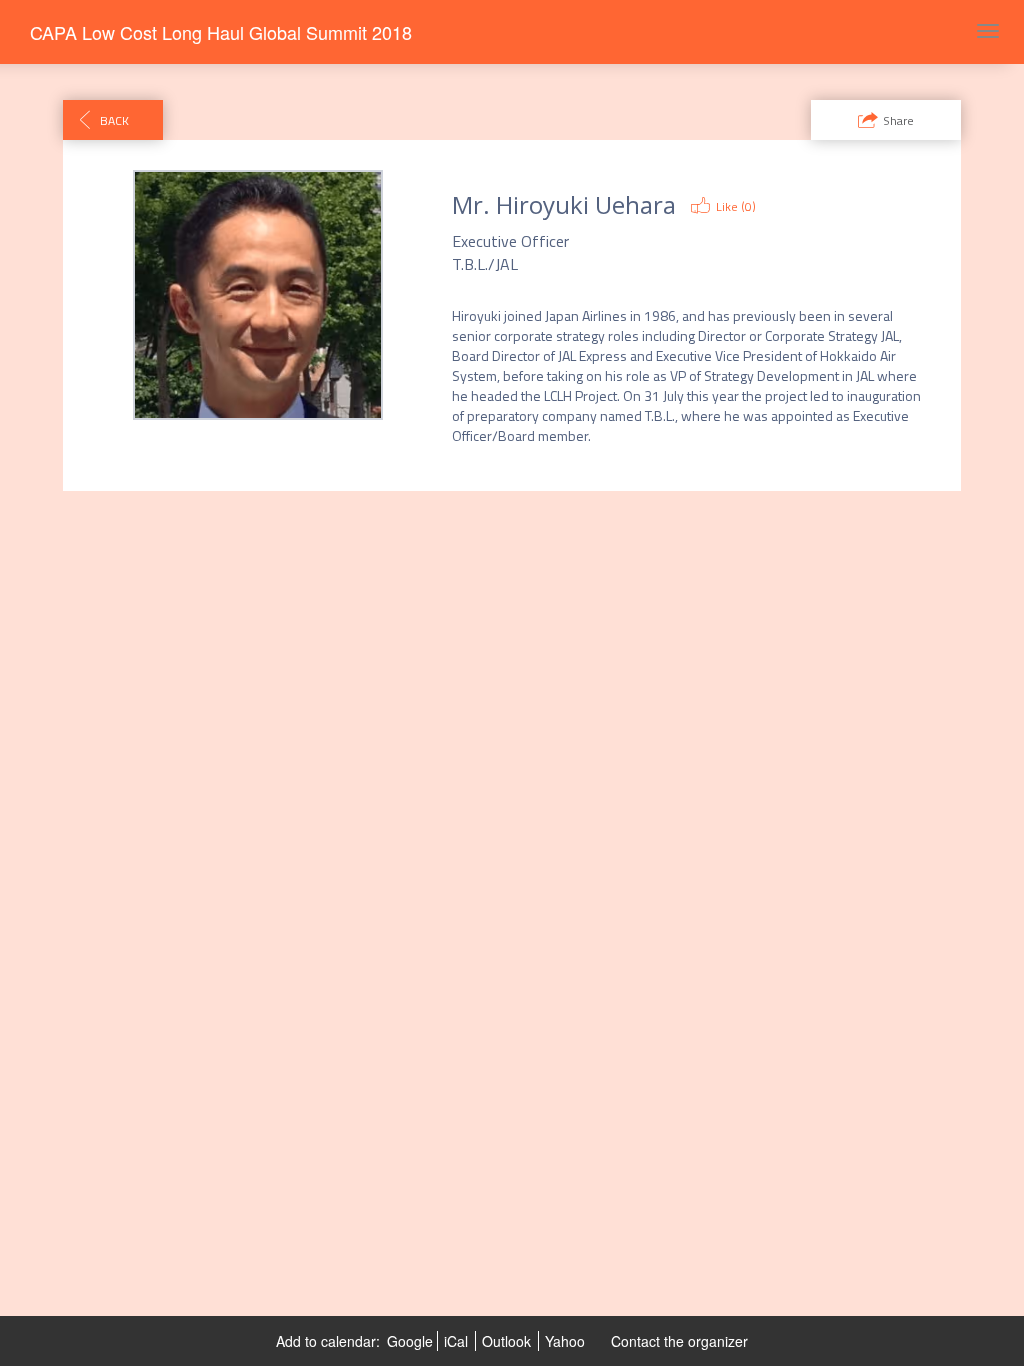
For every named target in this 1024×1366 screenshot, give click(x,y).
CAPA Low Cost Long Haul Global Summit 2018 (221, 32)
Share (898, 120)
